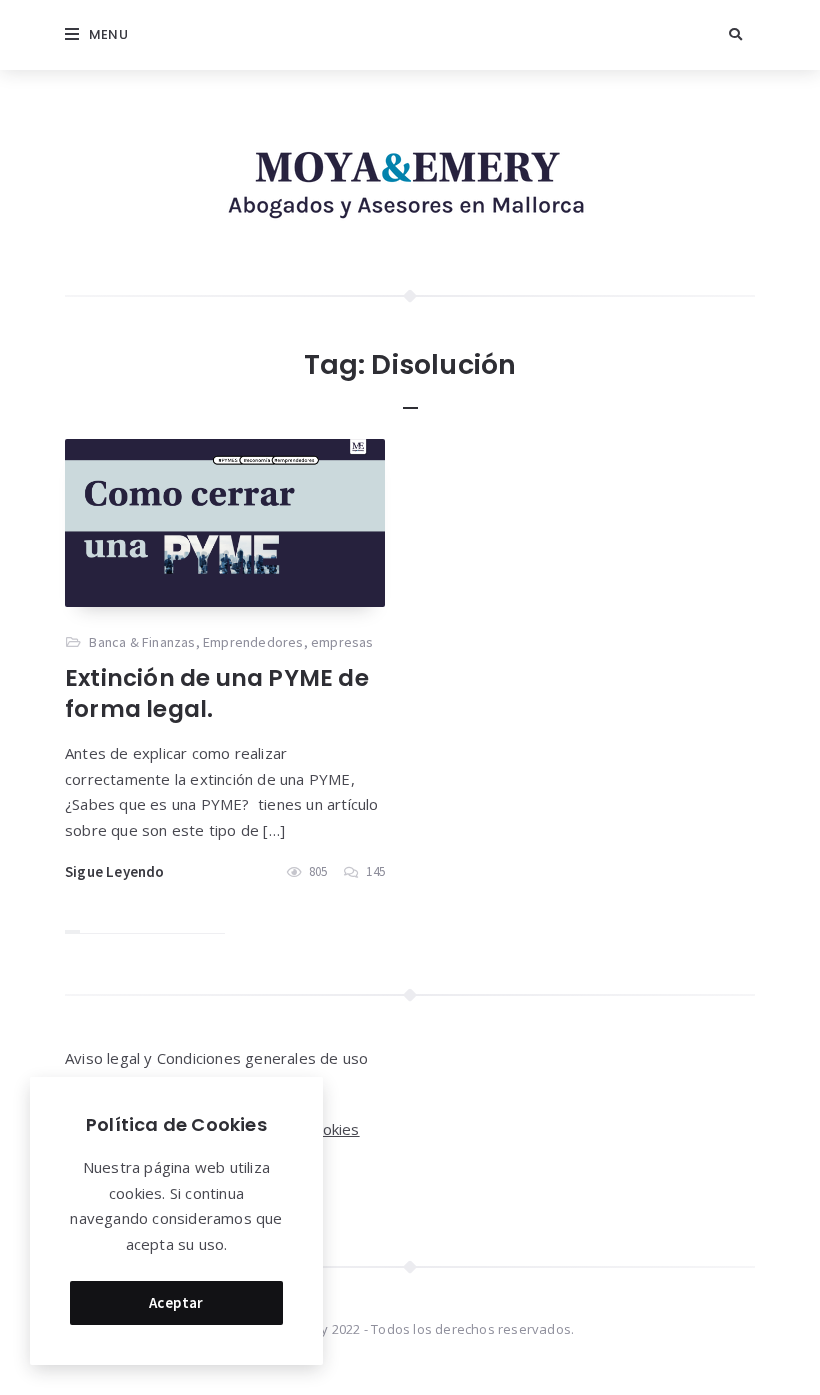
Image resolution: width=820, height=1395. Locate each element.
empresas (342, 642)
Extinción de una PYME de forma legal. (217, 693)
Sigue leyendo (115, 871)
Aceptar (176, 1302)
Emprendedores (253, 642)
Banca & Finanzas (142, 642)
